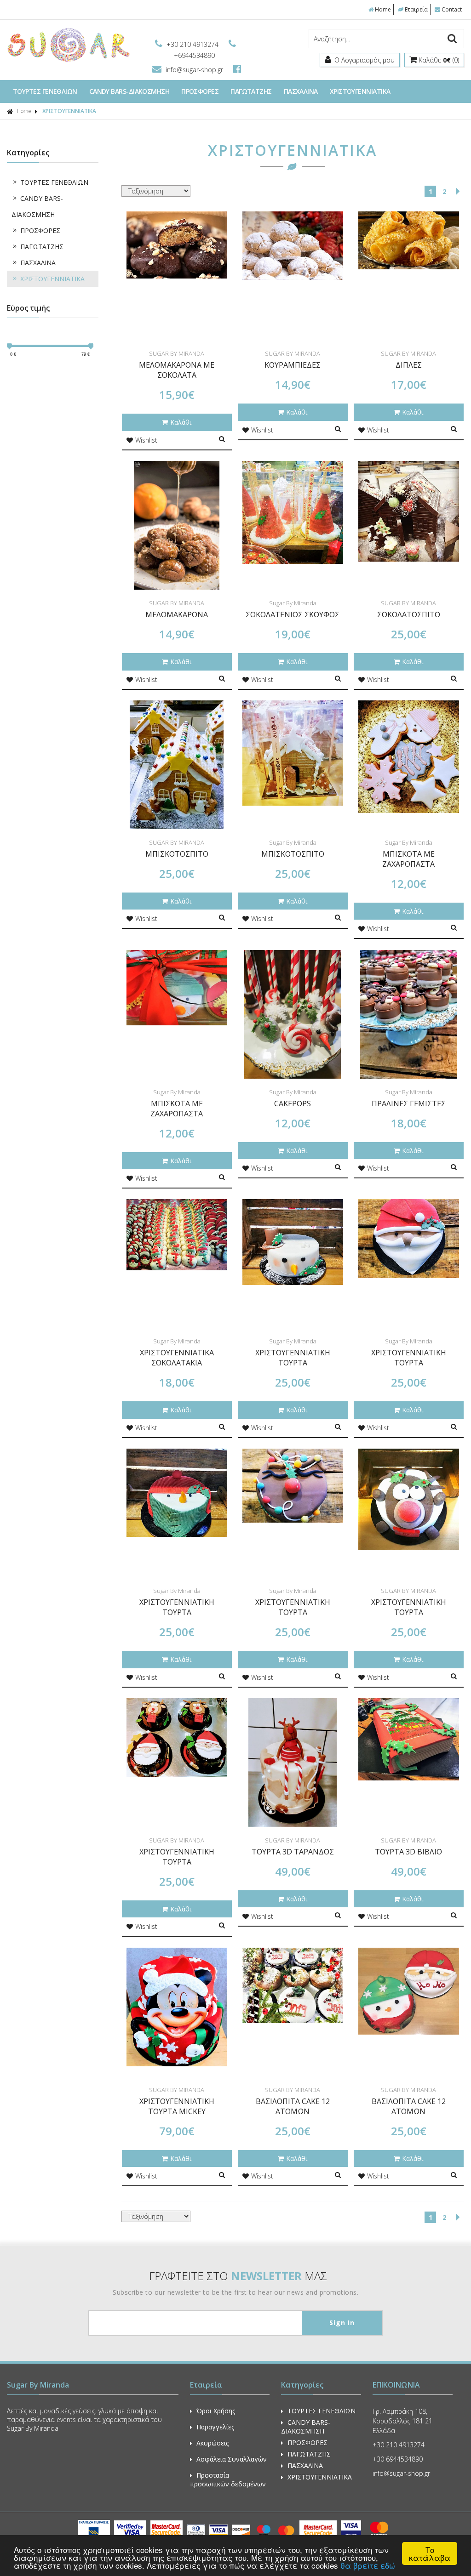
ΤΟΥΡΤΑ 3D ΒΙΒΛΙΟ (408, 1852)
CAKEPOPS (293, 1103)
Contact (452, 9)
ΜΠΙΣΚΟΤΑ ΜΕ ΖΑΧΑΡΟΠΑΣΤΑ (408, 859)
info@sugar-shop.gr (194, 70)
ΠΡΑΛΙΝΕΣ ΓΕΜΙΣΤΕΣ (409, 1103)
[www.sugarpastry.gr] (68, 61)
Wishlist (146, 440)
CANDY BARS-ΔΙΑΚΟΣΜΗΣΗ (129, 91)
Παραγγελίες (215, 2427)
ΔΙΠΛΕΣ (409, 365)
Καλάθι (181, 422)
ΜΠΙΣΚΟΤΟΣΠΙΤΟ (177, 854)
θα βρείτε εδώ (368, 2565)
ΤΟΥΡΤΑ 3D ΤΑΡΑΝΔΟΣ (293, 1852)
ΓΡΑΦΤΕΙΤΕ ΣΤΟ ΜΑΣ (238, 2276)
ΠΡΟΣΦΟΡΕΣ (200, 91)
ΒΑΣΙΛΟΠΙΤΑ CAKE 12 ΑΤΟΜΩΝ (293, 2106)
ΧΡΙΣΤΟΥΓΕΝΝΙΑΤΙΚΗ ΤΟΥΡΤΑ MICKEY (177, 2106)
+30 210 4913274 (192, 44)
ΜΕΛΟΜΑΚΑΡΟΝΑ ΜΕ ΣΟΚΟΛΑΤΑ (177, 370)
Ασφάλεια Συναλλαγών (232, 2459)
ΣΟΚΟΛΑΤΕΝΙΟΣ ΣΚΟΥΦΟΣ (293, 614)
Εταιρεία (416, 9)
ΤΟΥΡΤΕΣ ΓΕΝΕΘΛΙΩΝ (45, 91)
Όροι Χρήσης (216, 2411)
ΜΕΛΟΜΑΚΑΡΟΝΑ (177, 614)
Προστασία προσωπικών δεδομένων (228, 2479)
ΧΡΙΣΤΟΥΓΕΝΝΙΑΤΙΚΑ (360, 91)
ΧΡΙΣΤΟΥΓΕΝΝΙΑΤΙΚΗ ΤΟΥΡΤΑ (293, 1358)
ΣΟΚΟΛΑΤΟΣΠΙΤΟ (409, 614)
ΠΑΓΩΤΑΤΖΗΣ (251, 91)
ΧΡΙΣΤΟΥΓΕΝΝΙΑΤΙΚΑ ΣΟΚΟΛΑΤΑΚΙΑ (177, 1358)
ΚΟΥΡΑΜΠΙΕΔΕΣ (293, 365)
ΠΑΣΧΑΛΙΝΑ (301, 91)
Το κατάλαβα (430, 2553)
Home (383, 9)
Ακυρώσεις (213, 2443)
